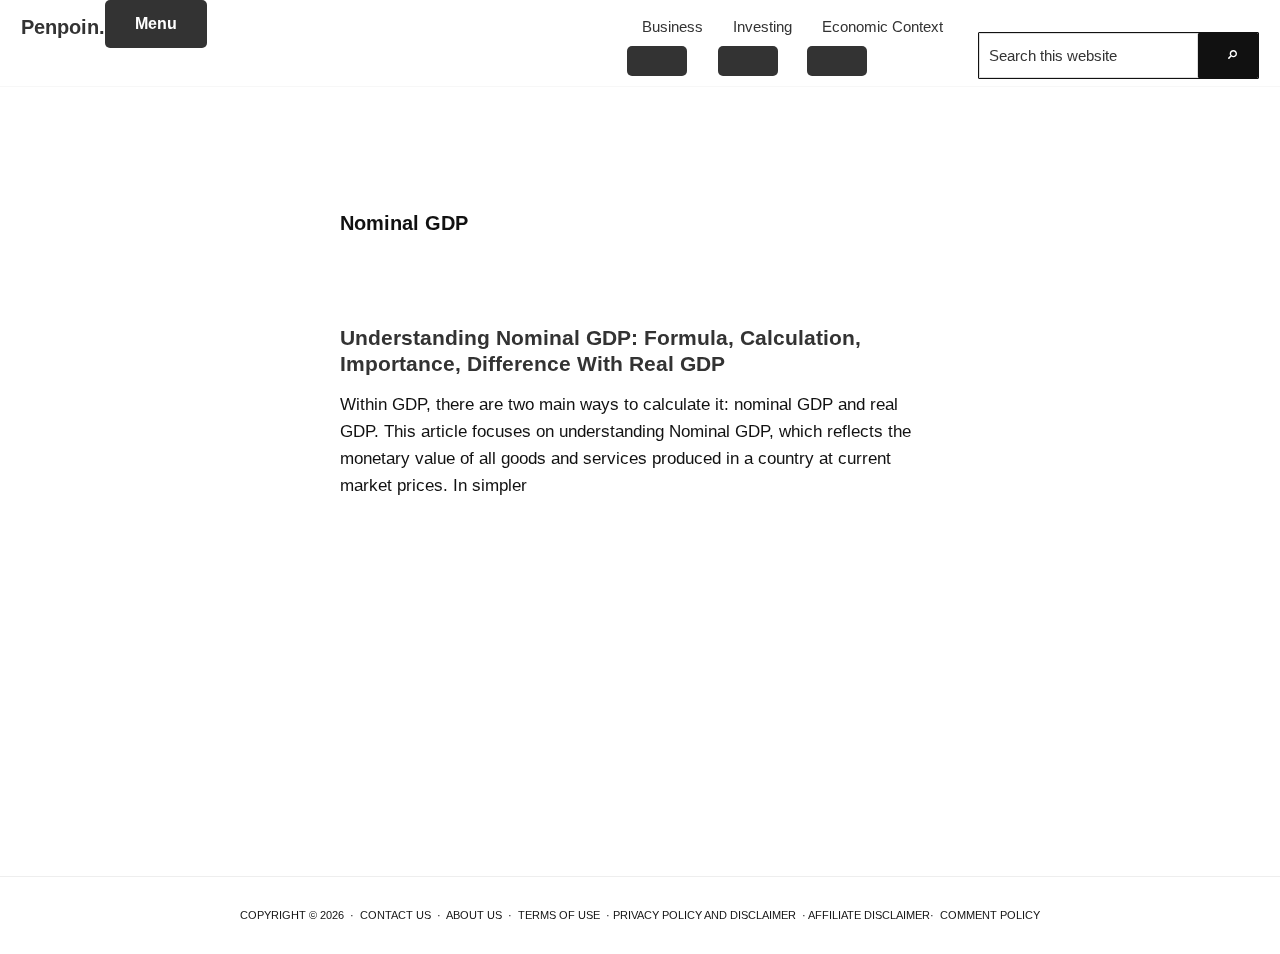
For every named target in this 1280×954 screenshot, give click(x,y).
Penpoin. (63, 27)
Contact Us (395, 915)
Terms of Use (559, 915)
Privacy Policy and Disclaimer (704, 915)
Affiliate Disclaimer (869, 915)
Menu (156, 23)
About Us (474, 915)
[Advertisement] (640, 150)
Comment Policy (990, 915)
